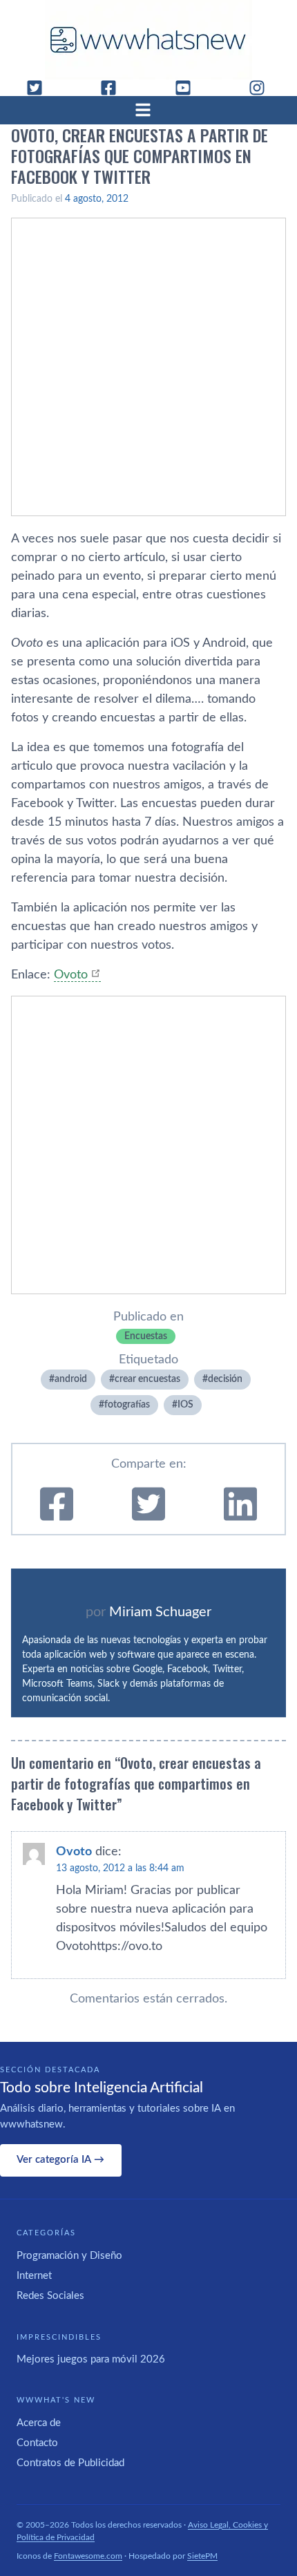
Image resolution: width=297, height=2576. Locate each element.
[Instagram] (262, 88)
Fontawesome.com (88, 2556)
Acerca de (39, 2423)
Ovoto (71, 975)
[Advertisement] (148, 367)
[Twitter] (40, 88)
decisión (225, 1379)
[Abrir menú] (148, 110)
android (71, 1379)
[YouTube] (189, 88)
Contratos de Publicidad (70, 2463)
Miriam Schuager (160, 1612)
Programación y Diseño (69, 2256)
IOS (185, 1405)
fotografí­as (127, 1405)
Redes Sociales (50, 2296)
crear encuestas (147, 1379)
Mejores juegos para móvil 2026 (91, 2359)
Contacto (37, 2443)
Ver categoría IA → (60, 2160)
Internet (34, 2276)
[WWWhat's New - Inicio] (148, 40)
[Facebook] (114, 88)
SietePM (202, 2556)
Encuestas (146, 1336)
